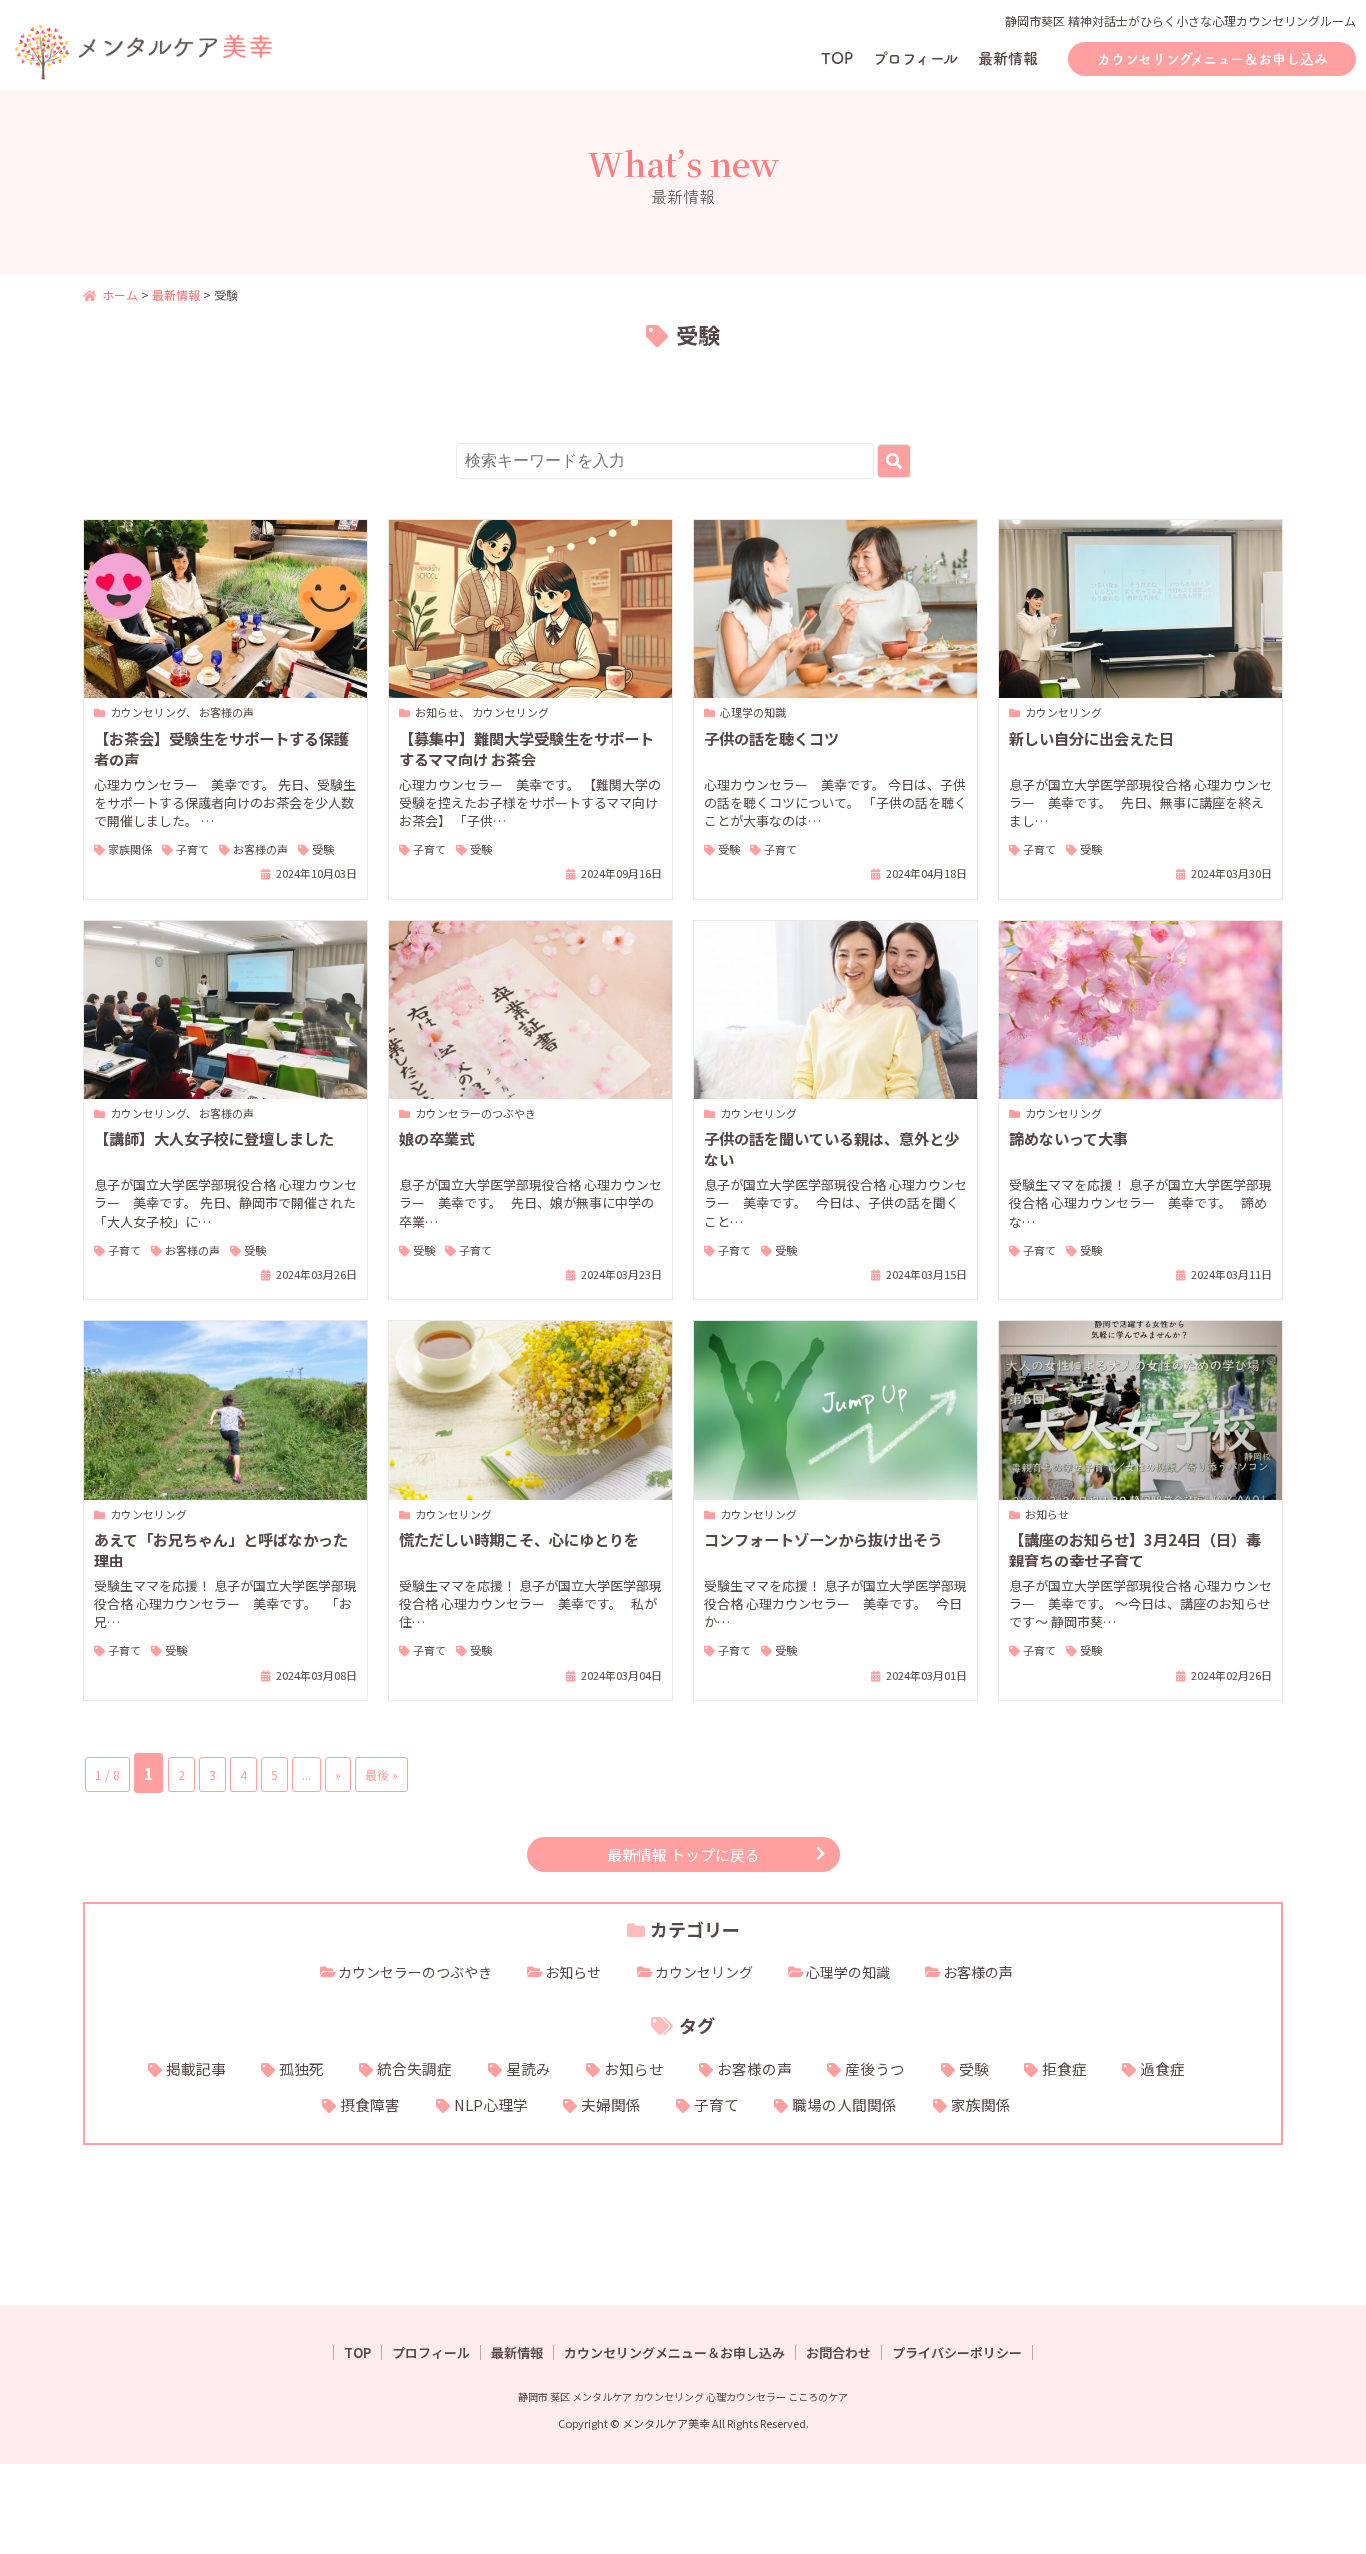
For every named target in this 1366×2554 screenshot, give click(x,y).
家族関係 (981, 2104)
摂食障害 (370, 2104)
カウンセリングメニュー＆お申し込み (1212, 59)
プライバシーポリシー (957, 2353)
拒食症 (1064, 2068)
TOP (837, 58)
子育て (716, 2104)
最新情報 (1008, 58)
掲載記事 (196, 2068)
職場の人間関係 (844, 2104)
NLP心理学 (491, 2104)
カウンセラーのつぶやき (415, 1972)
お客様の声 (978, 1972)
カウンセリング (704, 1972)
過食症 (1162, 2068)
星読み (528, 2068)
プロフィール (915, 58)
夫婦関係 (611, 2104)
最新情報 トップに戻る (683, 1854)
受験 (974, 2068)
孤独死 (301, 2068)
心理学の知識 (848, 1972)
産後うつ (875, 2068)
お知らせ (573, 1972)
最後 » (381, 1774)
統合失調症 (414, 2068)
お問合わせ (838, 2353)
